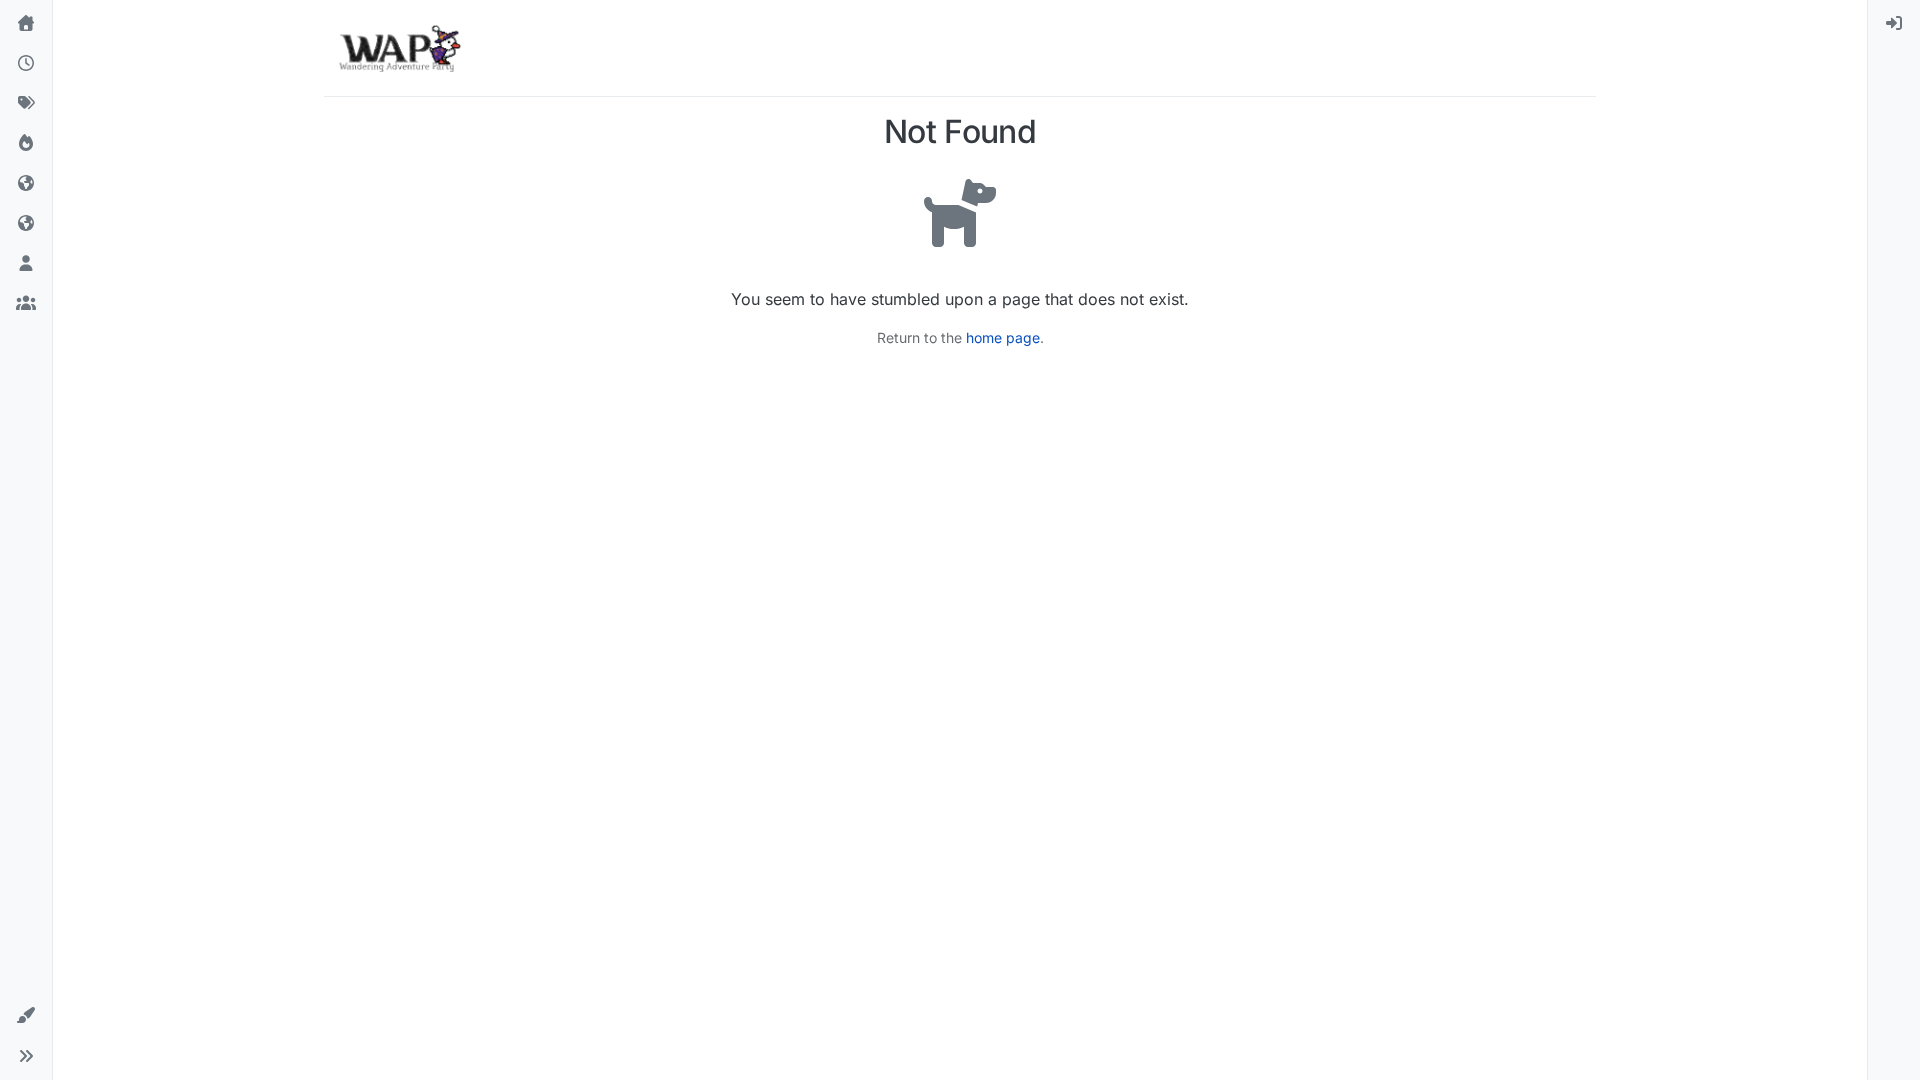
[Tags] (26, 104)
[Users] (26, 264)
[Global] (26, 224)
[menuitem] (1894, 24)
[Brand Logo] (399, 48)
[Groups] (26, 304)
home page (1003, 337)
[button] (26, 1016)
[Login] (1894, 24)
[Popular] (26, 144)
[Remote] (26, 184)
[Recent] (26, 64)
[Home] (26, 24)
